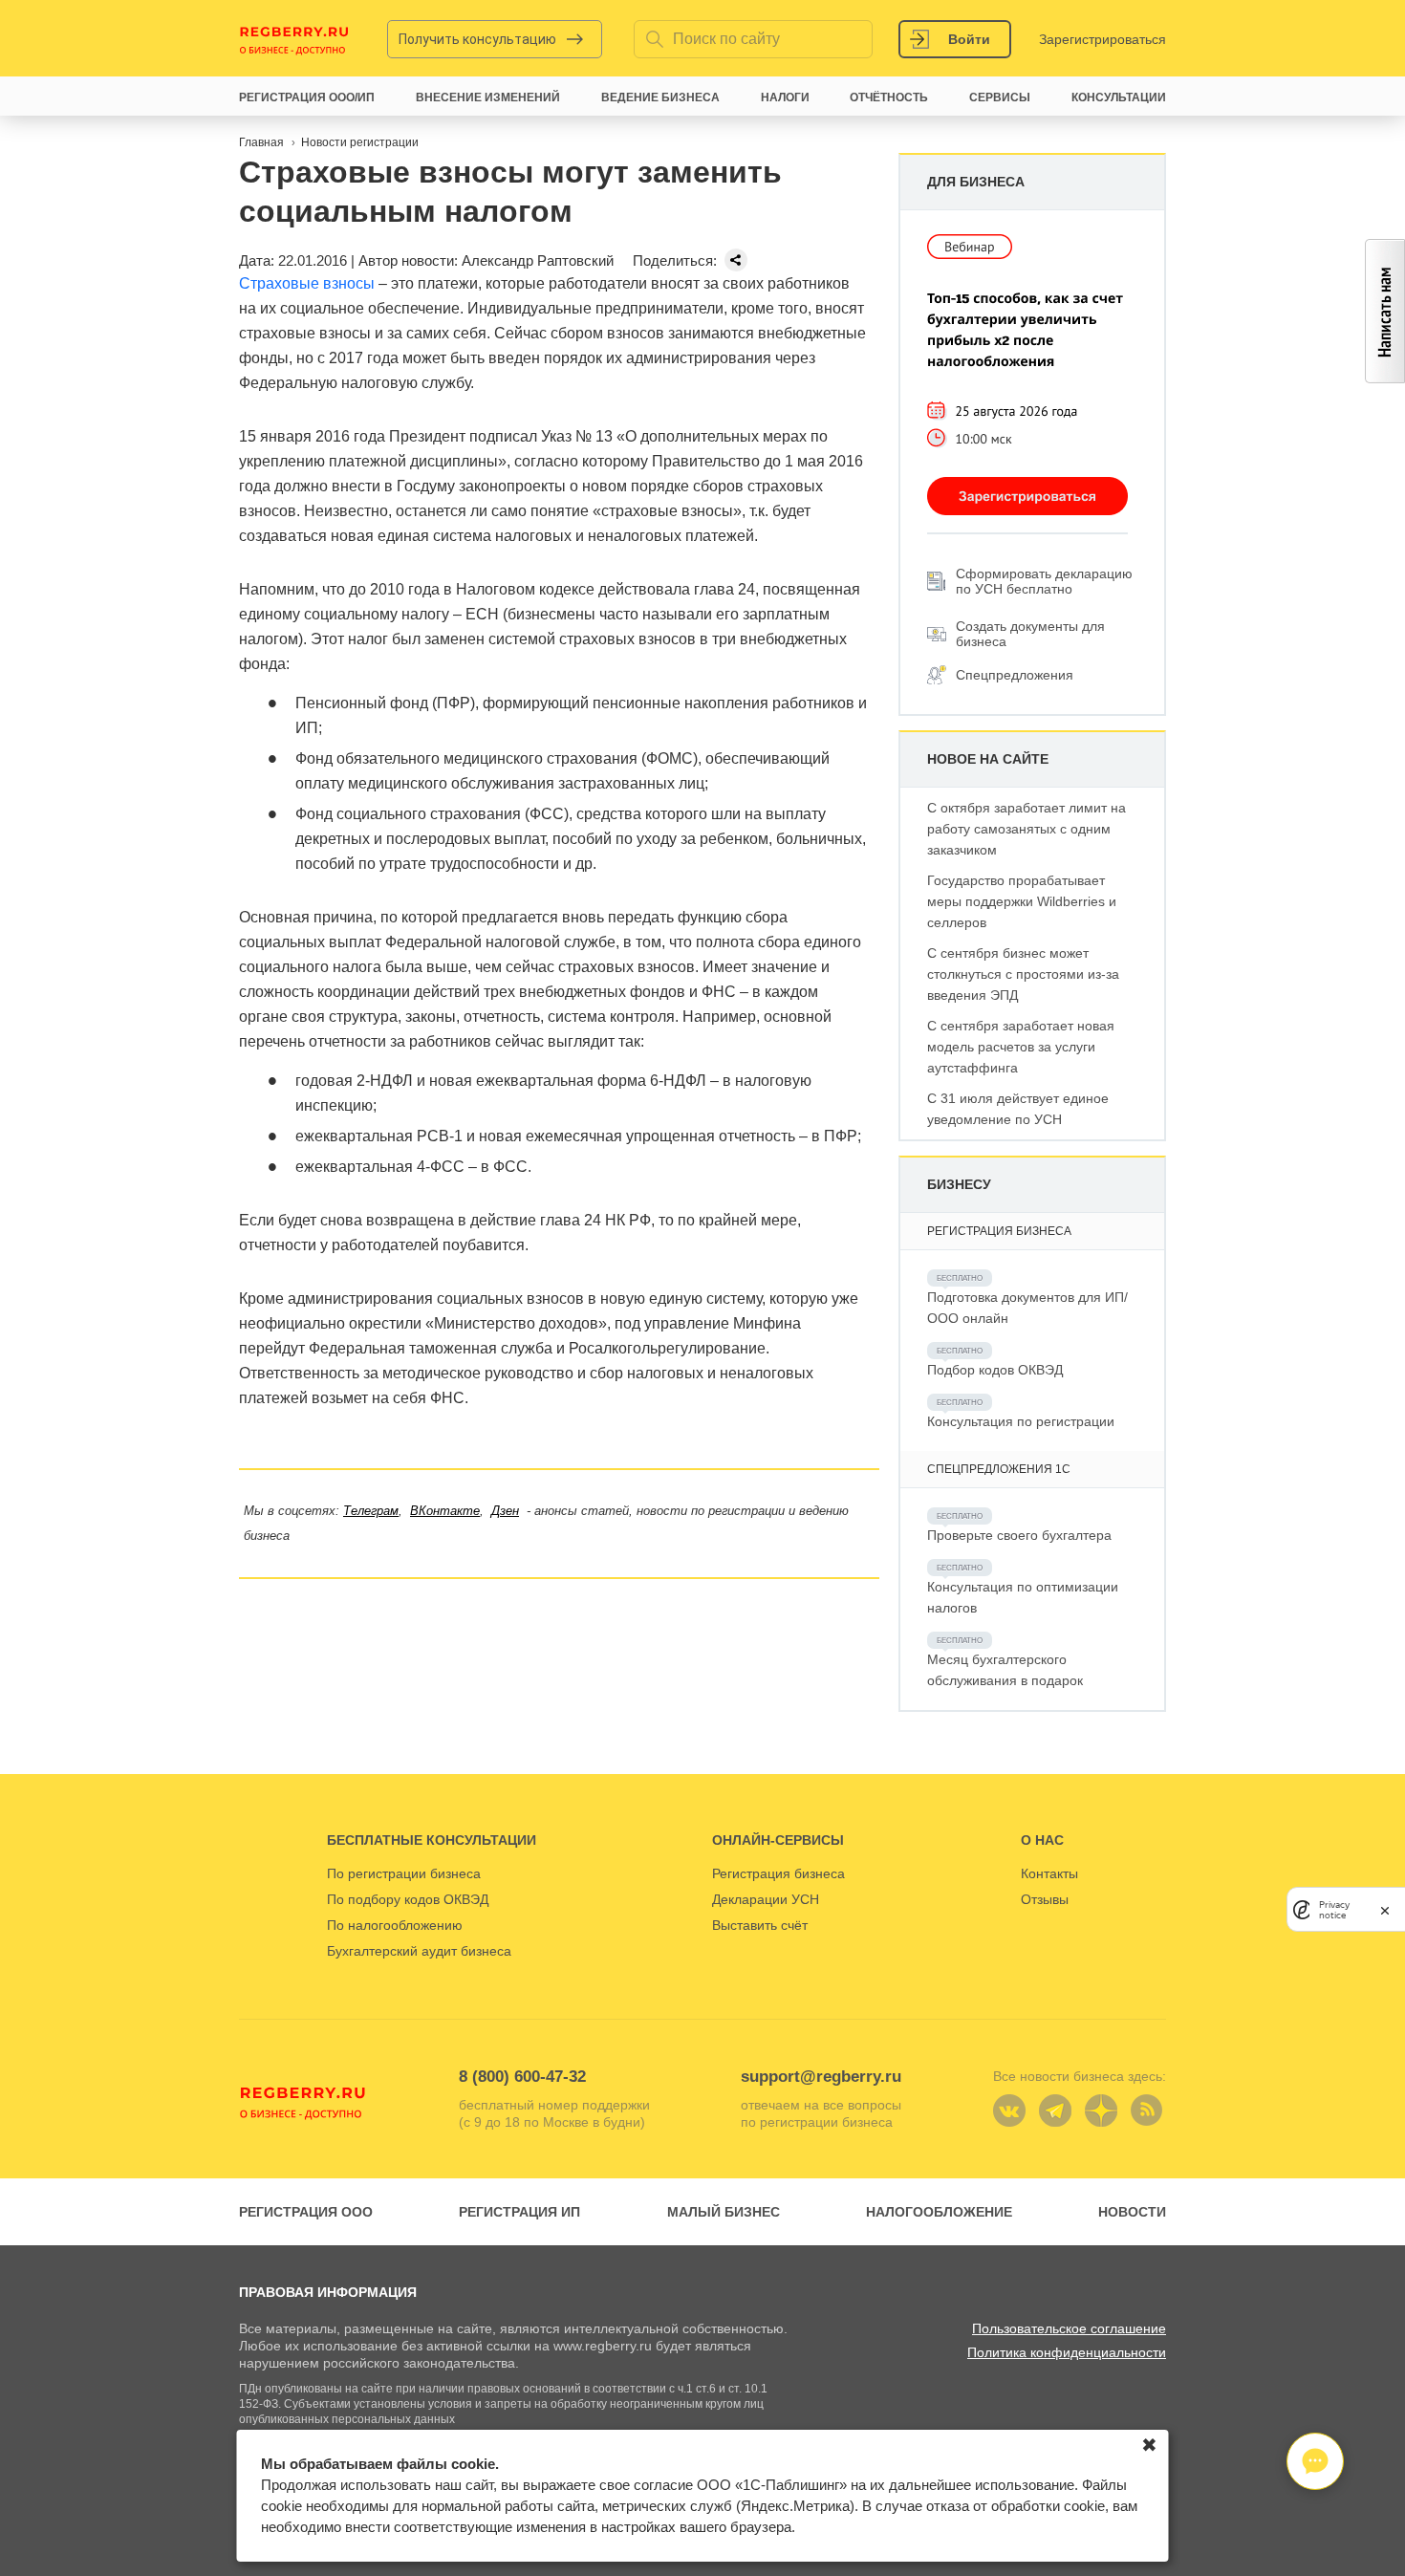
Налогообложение (939, 2212)
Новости (1132, 2212)
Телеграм (371, 1511)
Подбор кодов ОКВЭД (995, 1370)
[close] (1385, 1909)
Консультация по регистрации (1021, 1421)
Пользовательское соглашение (1069, 2328)
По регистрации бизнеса (404, 1873)
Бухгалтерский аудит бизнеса (419, 1951)
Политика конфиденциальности (1067, 2352)
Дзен (505, 1511)
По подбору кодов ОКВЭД (408, 1899)
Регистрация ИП (519, 2212)
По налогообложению (395, 1925)
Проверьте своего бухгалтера (1019, 1535)
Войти (969, 39)
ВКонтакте (445, 1511)
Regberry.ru (294, 39)
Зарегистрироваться (1102, 39)
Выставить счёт (760, 1925)
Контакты (1049, 1873)
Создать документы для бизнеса (1030, 634)
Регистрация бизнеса (778, 1873)
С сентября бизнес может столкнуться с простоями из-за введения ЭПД (1023, 974)
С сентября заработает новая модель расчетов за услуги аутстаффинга (1021, 1047)
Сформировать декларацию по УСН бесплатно (1044, 581)
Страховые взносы (307, 283)
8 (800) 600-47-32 (522, 2077)
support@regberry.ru (821, 2077)
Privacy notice (1334, 1910)
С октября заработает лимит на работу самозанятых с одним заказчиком (1027, 829)
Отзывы (1045, 1899)
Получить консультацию (477, 39)
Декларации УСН (766, 1899)
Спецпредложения (1015, 675)
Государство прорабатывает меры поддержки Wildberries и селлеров (1022, 901)
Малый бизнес (724, 2212)
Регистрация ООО (306, 2212)
